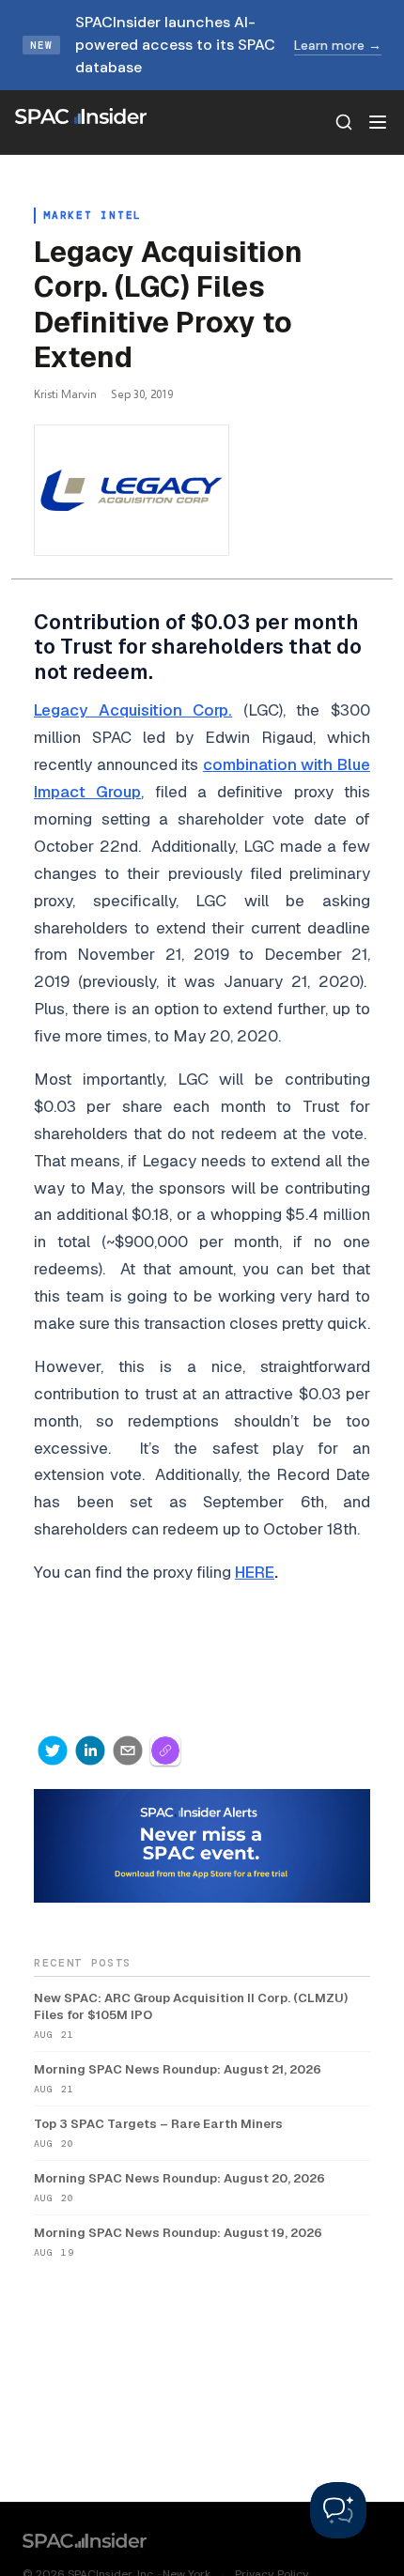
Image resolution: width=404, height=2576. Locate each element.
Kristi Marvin (65, 394)
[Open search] (344, 122)
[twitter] (53, 1751)
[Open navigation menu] (378, 122)
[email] (128, 1751)
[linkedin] (90, 1751)
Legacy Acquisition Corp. (133, 710)
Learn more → (338, 45)
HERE (255, 1572)
